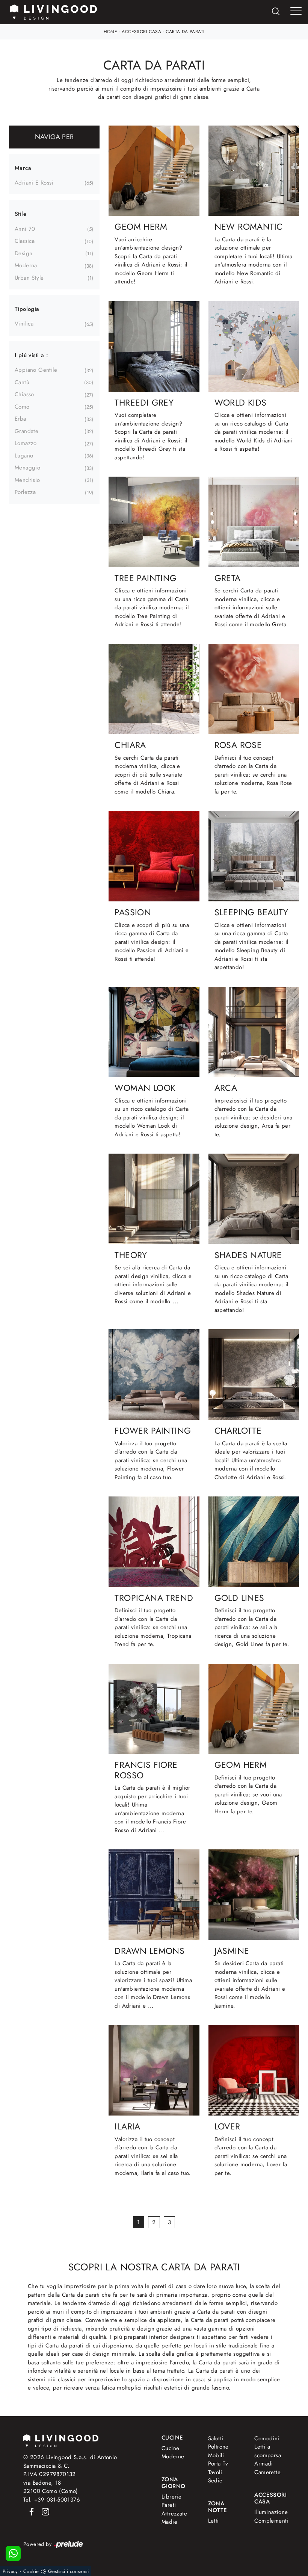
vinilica (24, 324)
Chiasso (24, 394)
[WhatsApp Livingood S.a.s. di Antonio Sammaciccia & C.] (13, 2553)
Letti (214, 2521)
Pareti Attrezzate (174, 2509)
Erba (20, 419)
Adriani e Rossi (34, 183)
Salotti (216, 2438)
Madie (169, 2522)
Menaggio (27, 468)
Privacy (10, 2571)
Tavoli (215, 2472)
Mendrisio (27, 480)
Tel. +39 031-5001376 (52, 2500)
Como (22, 407)
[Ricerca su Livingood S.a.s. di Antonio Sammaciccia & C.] (276, 12)
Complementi (269, 2521)
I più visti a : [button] (31, 355)
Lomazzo (26, 443)
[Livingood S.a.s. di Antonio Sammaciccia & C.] (61, 2440)
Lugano (24, 456)
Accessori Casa (141, 32)
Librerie (171, 2497)
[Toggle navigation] (296, 11)
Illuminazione (268, 2512)
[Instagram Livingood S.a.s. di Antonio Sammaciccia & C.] (43, 2511)
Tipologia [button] (27, 309)
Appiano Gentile (36, 370)
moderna (26, 265)
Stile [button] (20, 214)
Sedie (215, 2481)
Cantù (22, 382)
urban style (29, 278)
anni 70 (25, 229)
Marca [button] (23, 168)
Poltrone (218, 2447)
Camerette (267, 2472)
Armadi (263, 2464)
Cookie (31, 2571)
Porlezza (25, 492)
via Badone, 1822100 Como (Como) (51, 2487)
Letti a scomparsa (268, 2451)
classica (25, 241)
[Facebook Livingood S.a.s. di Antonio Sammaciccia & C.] (30, 2511)
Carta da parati (185, 32)
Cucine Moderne (173, 2453)
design (23, 253)
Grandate (26, 431)
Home (111, 32)
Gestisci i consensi (68, 2571)
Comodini (267, 2438)
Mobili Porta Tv (218, 2460)
